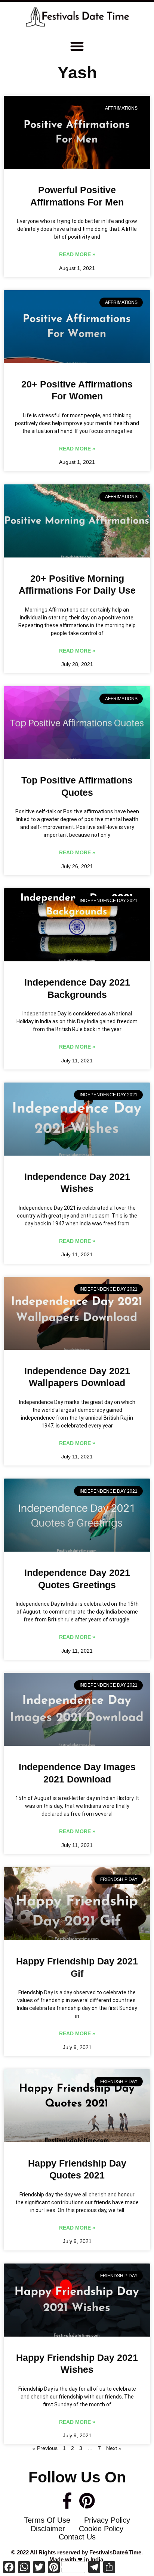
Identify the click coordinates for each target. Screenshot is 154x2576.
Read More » (77, 254)
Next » (114, 2448)
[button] (77, 46)
